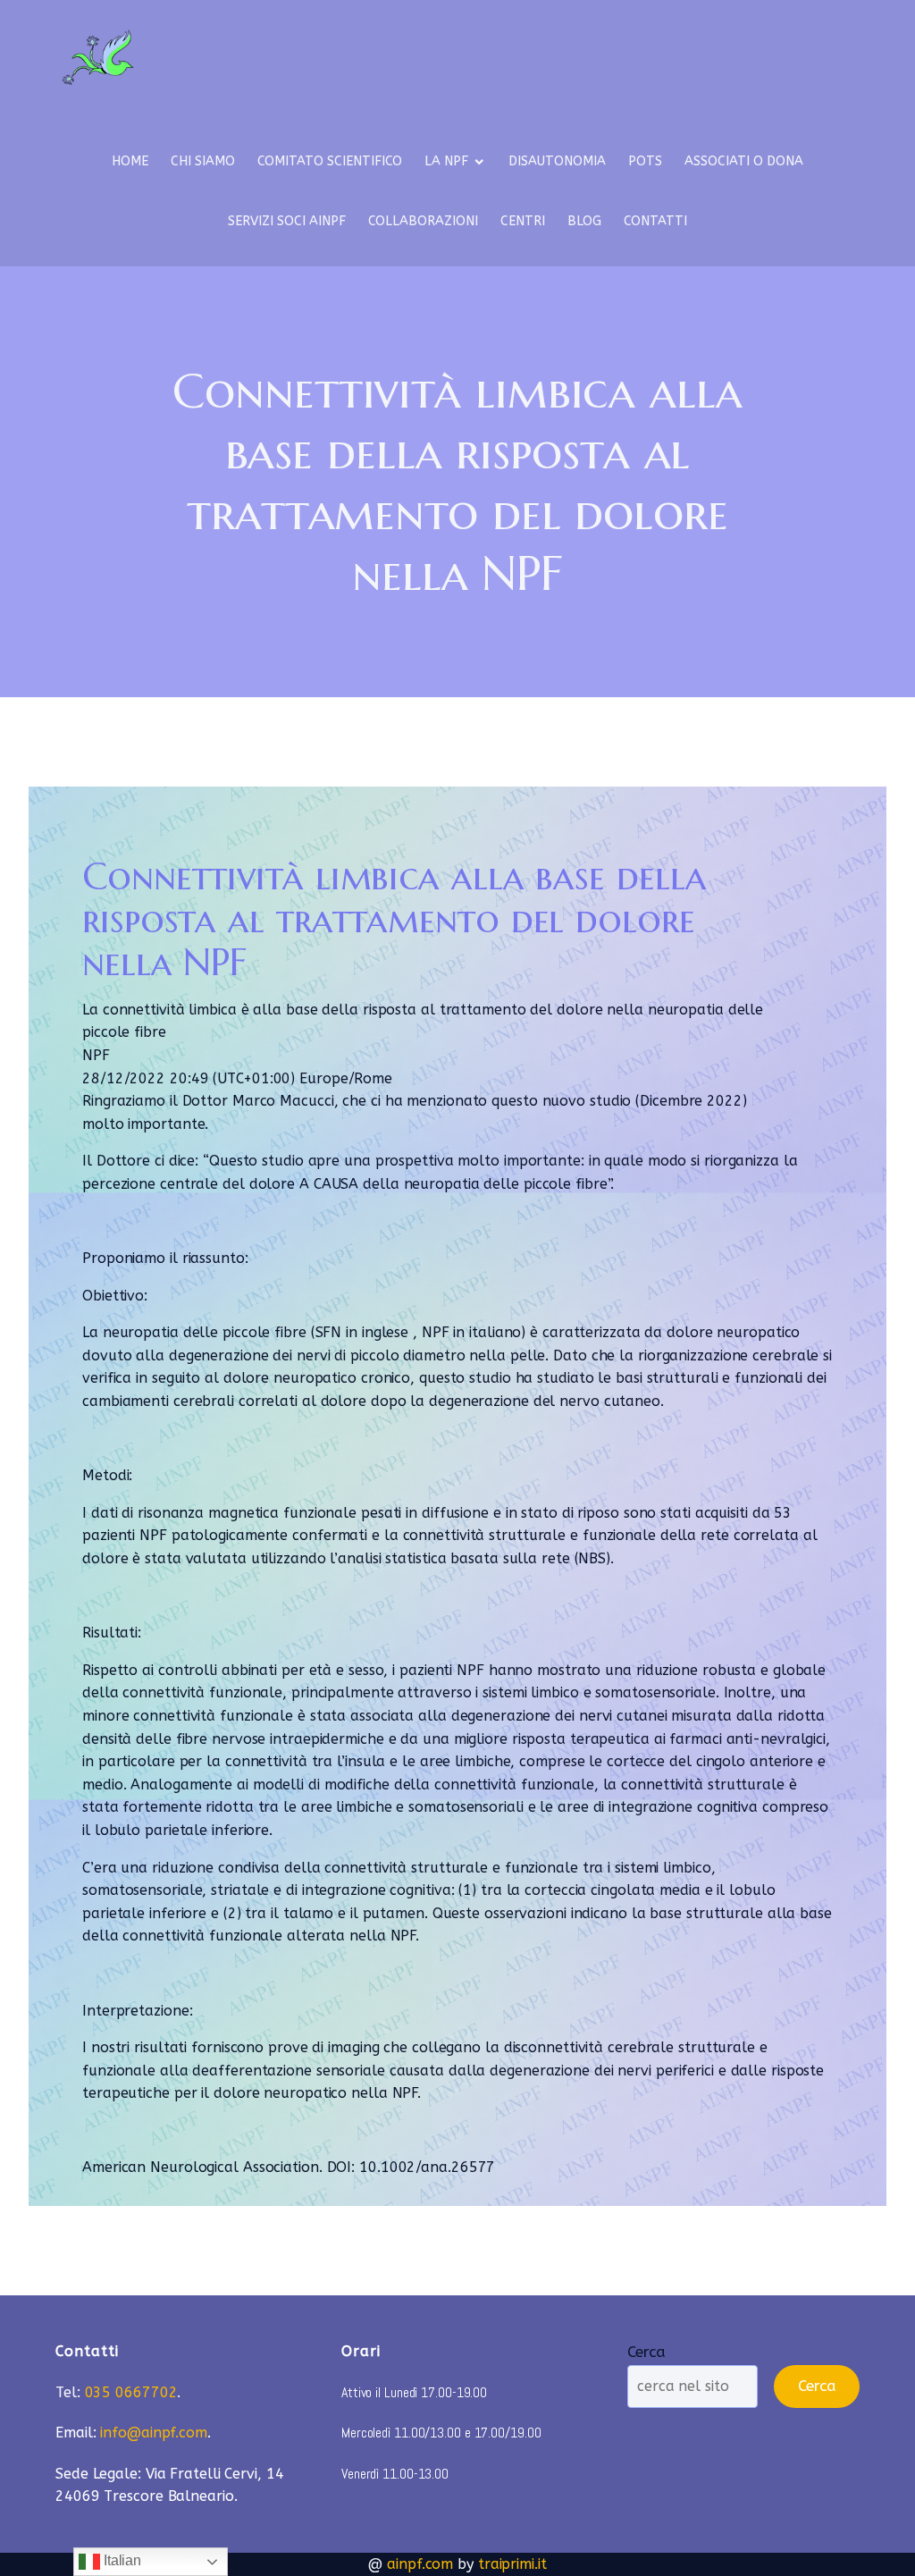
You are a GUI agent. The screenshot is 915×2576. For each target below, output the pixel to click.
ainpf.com (420, 2564)
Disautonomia (557, 161)
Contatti (655, 221)
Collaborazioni (423, 221)
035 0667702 (131, 2392)
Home (130, 161)
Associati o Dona (744, 161)
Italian (121, 2560)
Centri (523, 221)
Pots (645, 161)
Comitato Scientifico (330, 161)
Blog (584, 221)
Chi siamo (203, 161)
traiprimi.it (512, 2564)
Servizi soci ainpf (287, 221)
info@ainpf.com (154, 2433)
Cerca (646, 2352)
